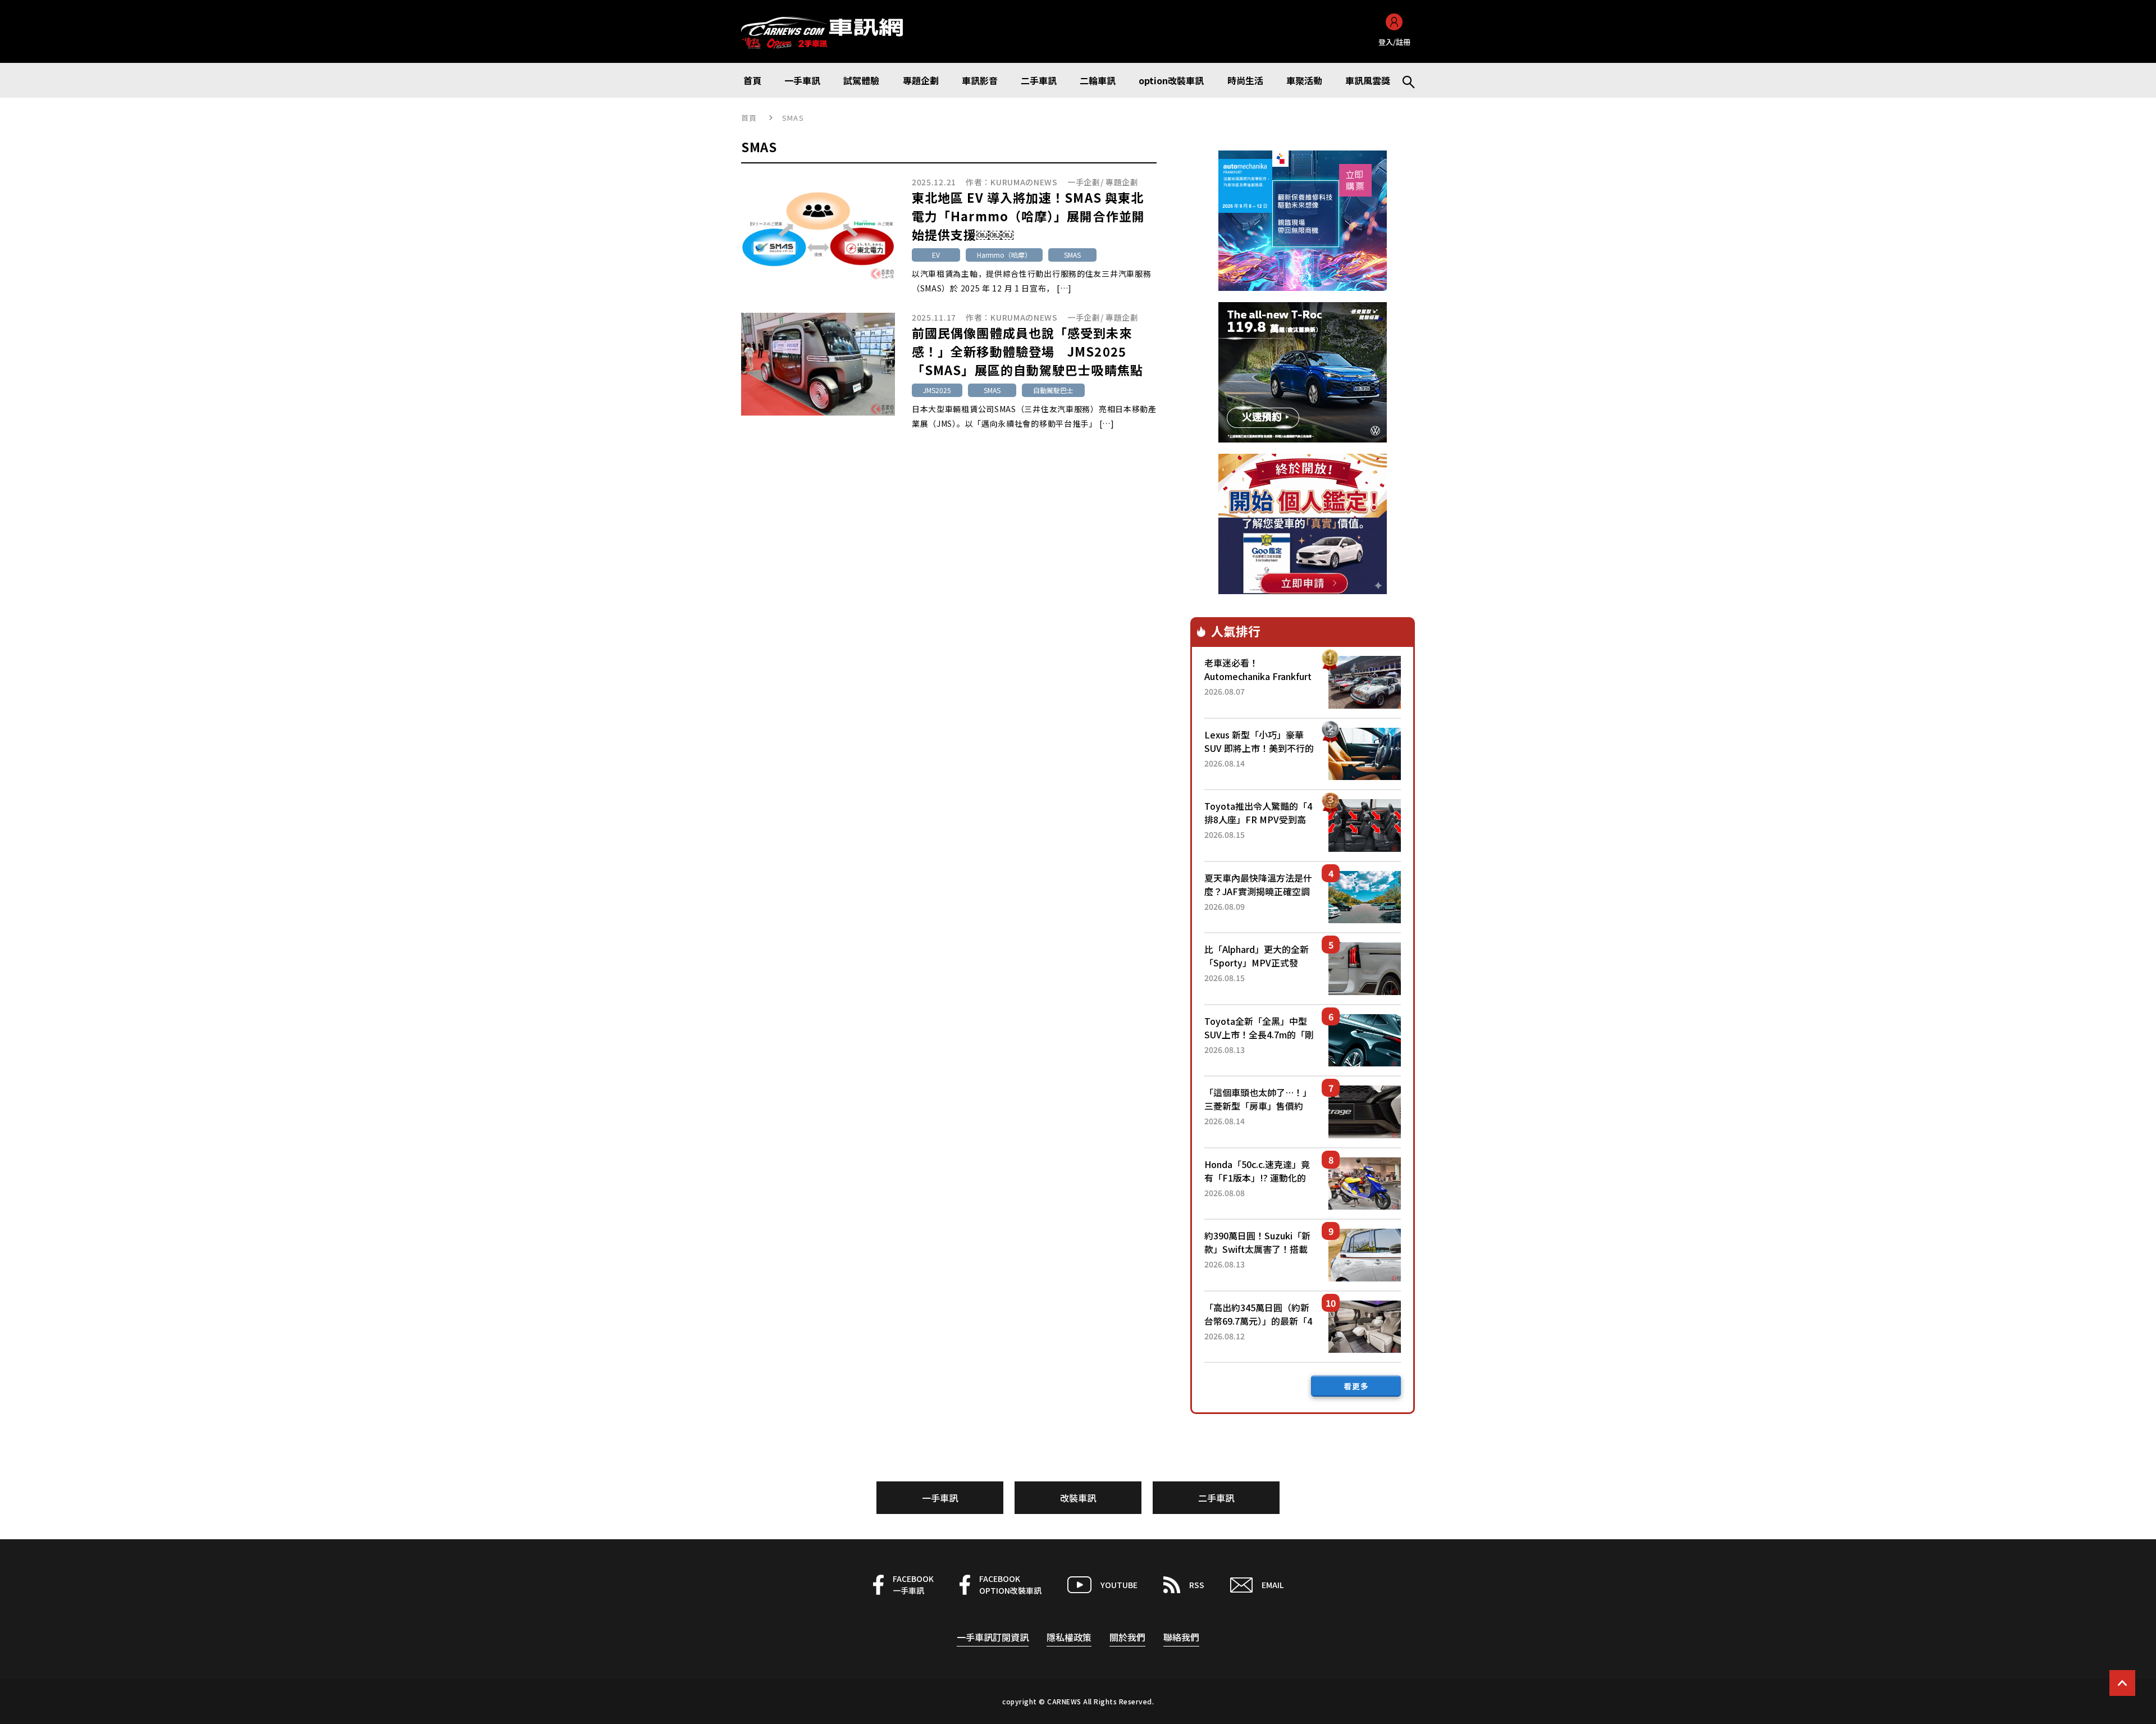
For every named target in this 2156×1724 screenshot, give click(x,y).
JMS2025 (937, 390)
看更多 (1356, 1386)
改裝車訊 (1078, 1498)
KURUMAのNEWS (1024, 182)
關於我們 (1127, 1637)
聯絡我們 (1181, 1637)
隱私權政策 (1069, 1637)
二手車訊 (1216, 1498)
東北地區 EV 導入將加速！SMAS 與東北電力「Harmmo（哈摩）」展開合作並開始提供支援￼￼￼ (1028, 216)
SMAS (1072, 255)
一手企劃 (1084, 182)
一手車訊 (940, 1498)
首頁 (749, 118)
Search (1404, 80)
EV (936, 255)
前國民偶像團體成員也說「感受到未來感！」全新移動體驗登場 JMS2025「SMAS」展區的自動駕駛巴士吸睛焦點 (1027, 351)
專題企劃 (1122, 182)
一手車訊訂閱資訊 (993, 1637)
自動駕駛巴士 (1053, 390)
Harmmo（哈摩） (1004, 255)
